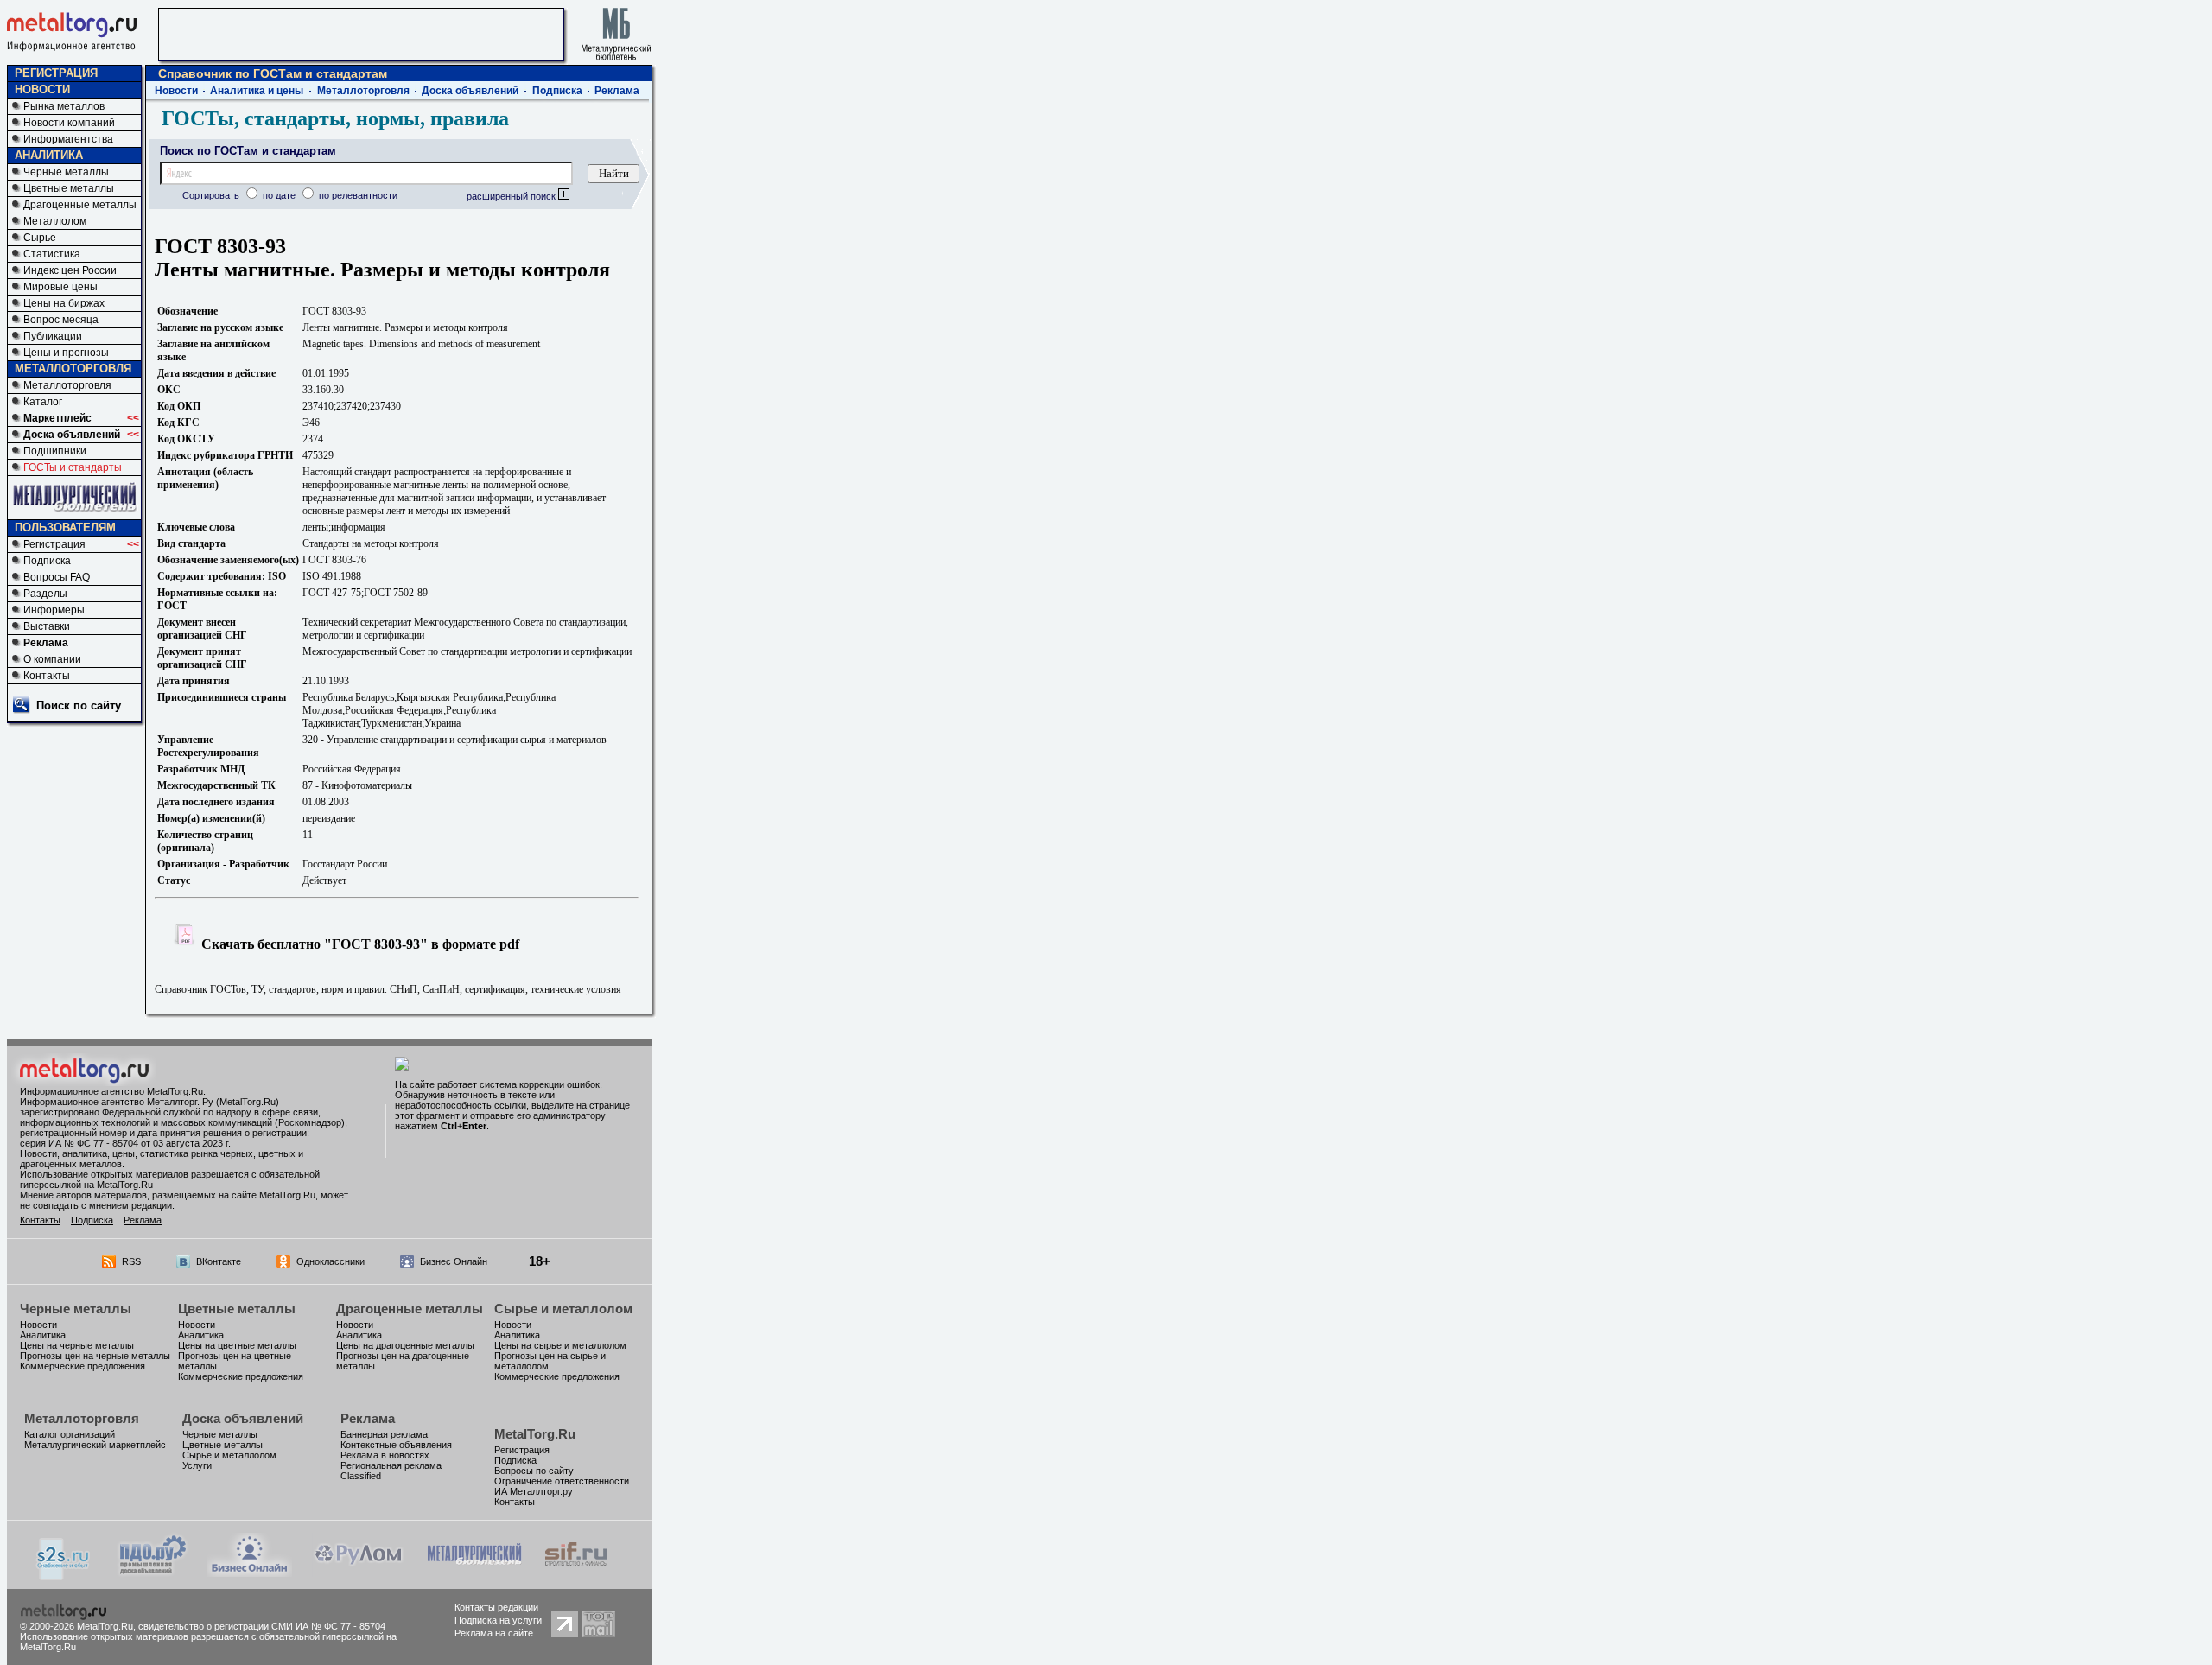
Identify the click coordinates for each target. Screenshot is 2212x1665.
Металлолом (55, 221)
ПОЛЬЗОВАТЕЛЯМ (65, 527)
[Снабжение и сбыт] (64, 1576)
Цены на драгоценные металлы (405, 1345)
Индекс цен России (70, 270)
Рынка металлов (64, 106)
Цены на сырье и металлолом (560, 1345)
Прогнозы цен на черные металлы (95, 1356)
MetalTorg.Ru (535, 1434)
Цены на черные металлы (77, 1345)
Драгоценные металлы (80, 205)
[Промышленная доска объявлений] (153, 1574)
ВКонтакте (219, 1261)
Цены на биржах (64, 303)
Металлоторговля (67, 385)
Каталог (43, 402)
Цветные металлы (69, 188)
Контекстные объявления (396, 1445)
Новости (176, 91)
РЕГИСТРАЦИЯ (56, 73)
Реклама (46, 643)
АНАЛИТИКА (49, 155)
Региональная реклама (391, 1465)
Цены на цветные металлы (237, 1345)
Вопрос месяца (61, 320)
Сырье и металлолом (563, 1309)
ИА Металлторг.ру (534, 1491)
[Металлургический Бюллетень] (474, 1572)
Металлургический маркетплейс (95, 1445)
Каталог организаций (70, 1434)
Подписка (47, 561)
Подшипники (55, 451)
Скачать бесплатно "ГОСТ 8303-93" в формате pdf (359, 944)
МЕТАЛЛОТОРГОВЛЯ (73, 369)
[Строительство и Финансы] (576, 1572)
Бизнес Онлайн (454, 1261)
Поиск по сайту (79, 705)
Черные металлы (66, 172)
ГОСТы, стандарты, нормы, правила (335, 118)
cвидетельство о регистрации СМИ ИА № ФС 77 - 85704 (262, 1626)
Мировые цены (60, 287)
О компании (52, 659)
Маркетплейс (57, 418)
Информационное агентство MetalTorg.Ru (111, 1091)
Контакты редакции (496, 1607)
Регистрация (54, 544)
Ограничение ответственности (562, 1481)
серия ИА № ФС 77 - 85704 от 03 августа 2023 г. (125, 1143)
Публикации (53, 336)
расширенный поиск (512, 196)
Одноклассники (331, 1261)
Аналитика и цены (257, 91)
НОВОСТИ (42, 89)
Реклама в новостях (385, 1455)
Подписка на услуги (498, 1620)
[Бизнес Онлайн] (250, 1572)
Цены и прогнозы (66, 353)
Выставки (47, 626)
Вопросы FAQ (57, 577)
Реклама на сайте (494, 1633)
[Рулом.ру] (358, 1572)
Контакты (47, 676)
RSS (131, 1261)
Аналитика (43, 1335)
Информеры (54, 610)
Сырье (40, 238)
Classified (361, 1476)
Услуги (197, 1465)
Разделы (45, 594)
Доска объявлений (72, 435)
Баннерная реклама (384, 1434)
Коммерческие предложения (83, 1366)
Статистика (52, 254)
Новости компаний (69, 123)
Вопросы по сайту (534, 1471)
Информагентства (68, 139)
